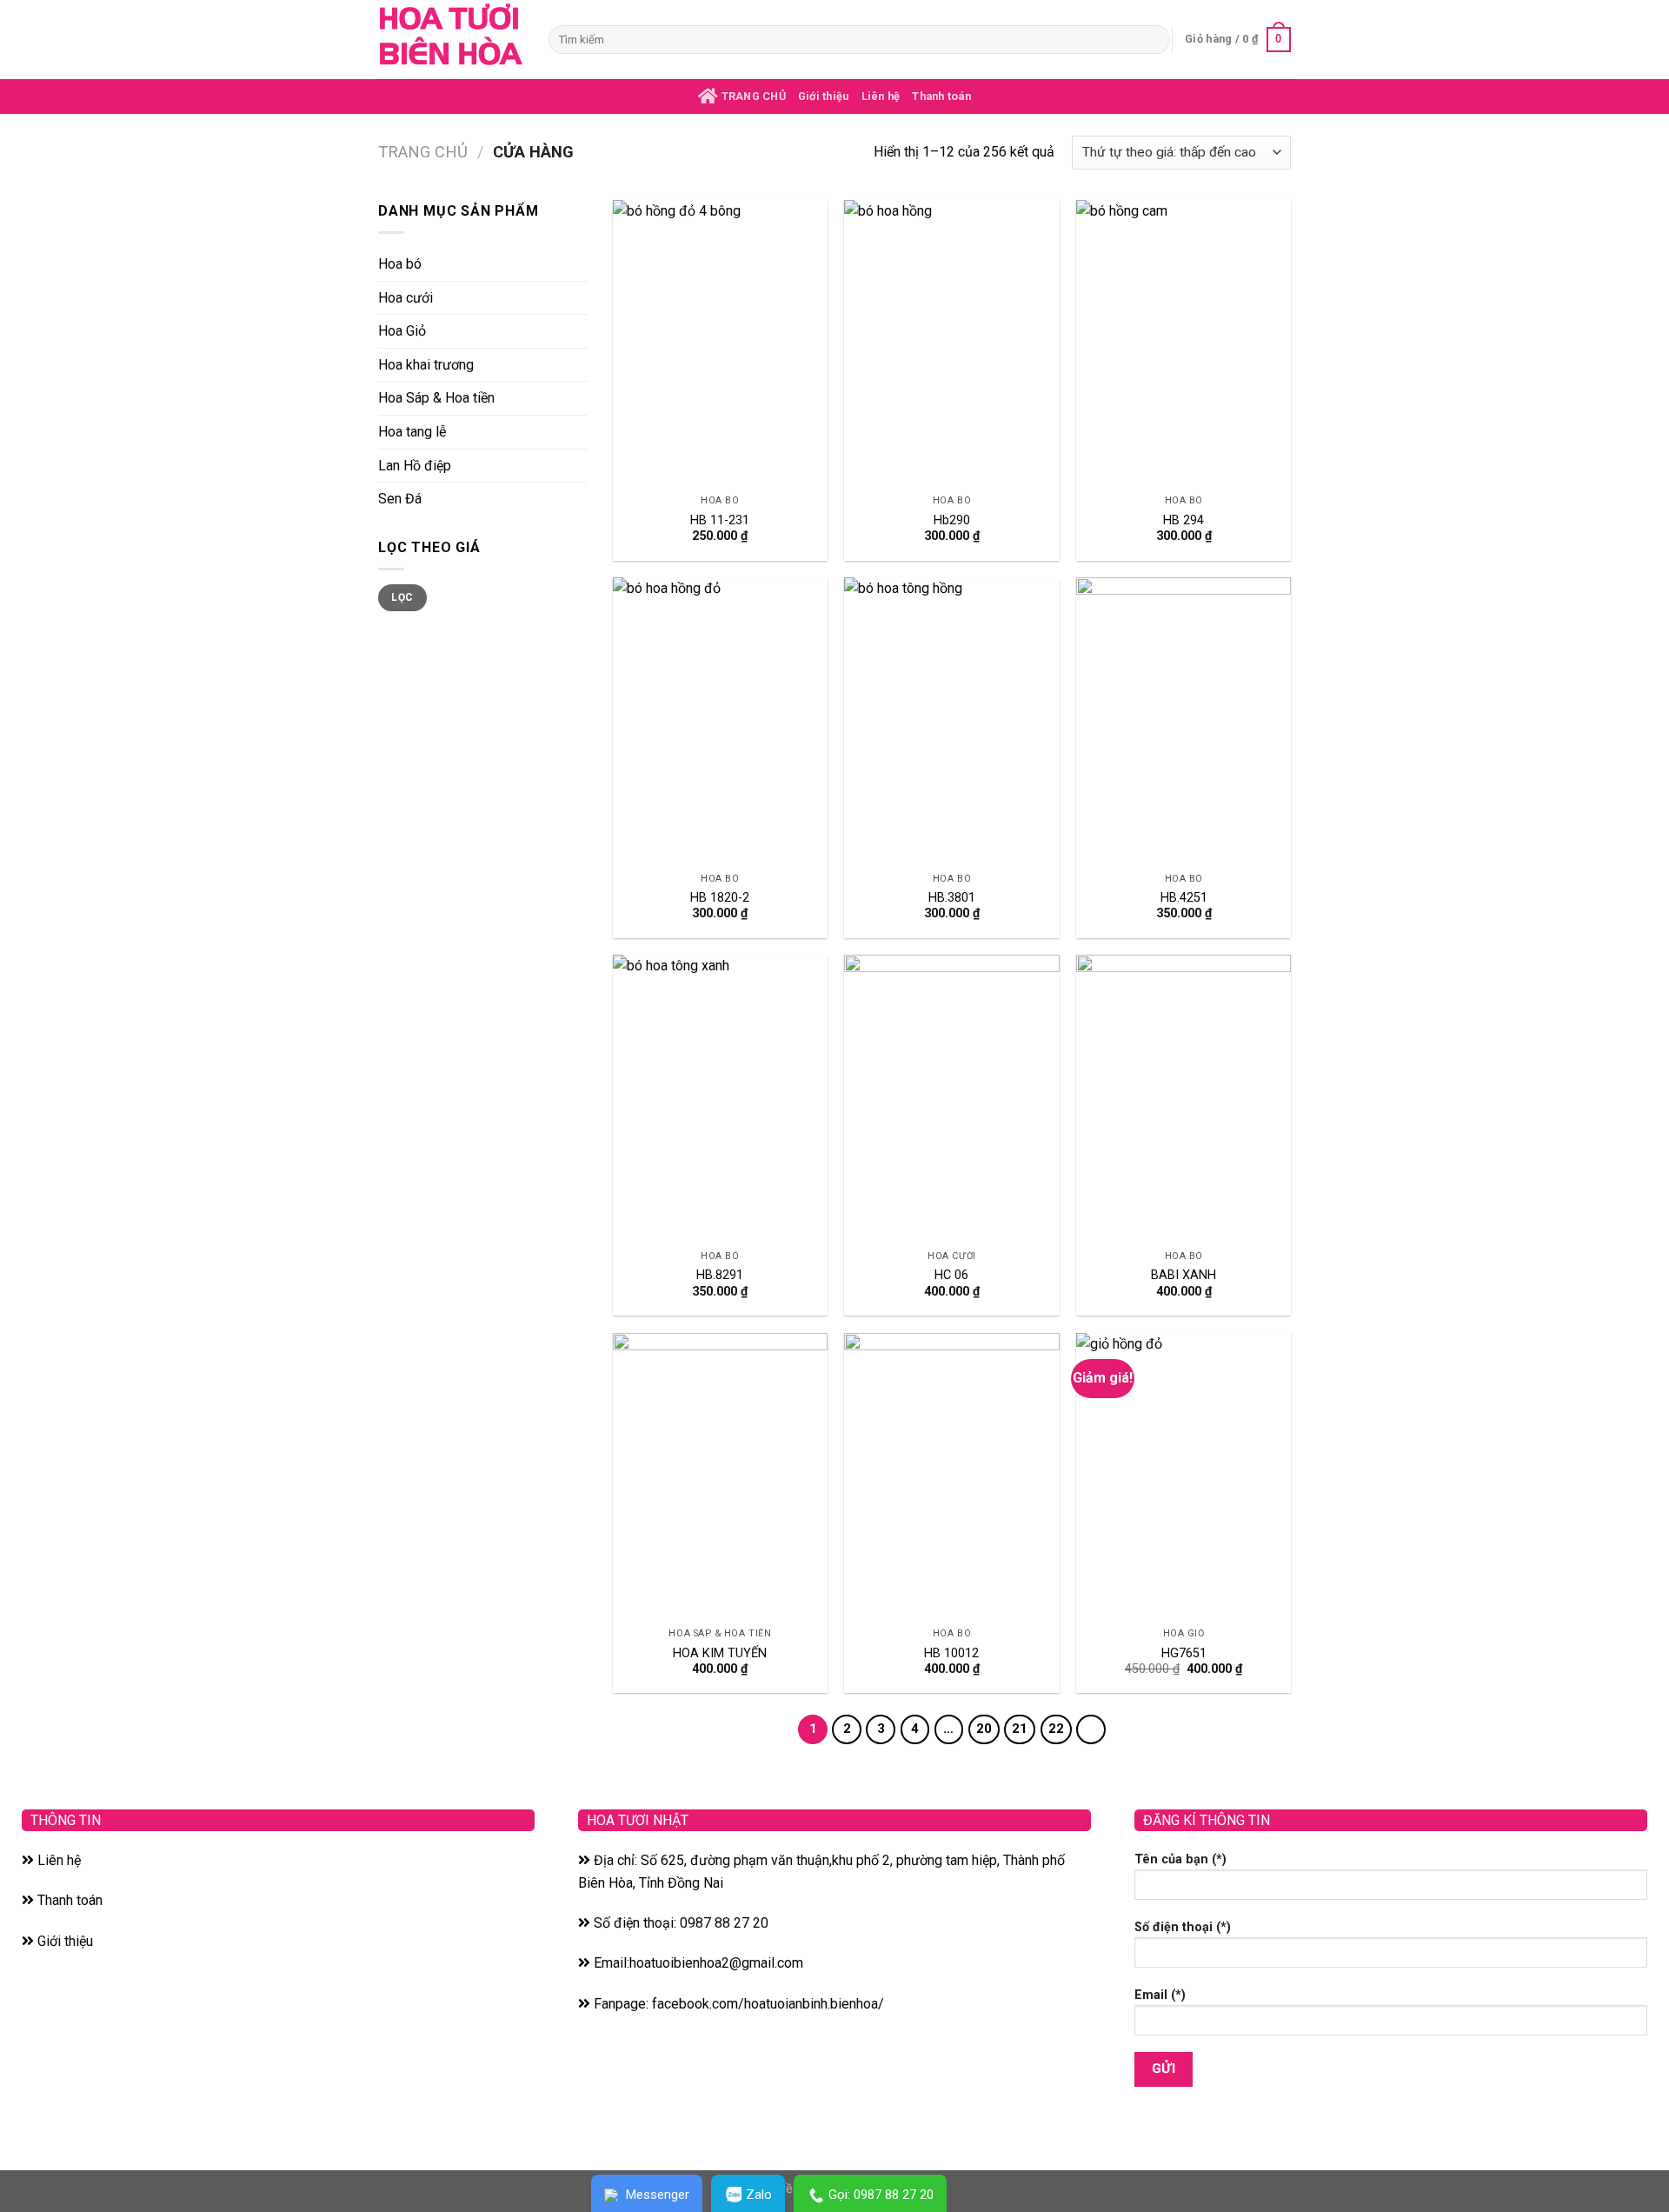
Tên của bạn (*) (1180, 1859)
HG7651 (1184, 1653)
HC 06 (951, 1275)
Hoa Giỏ (402, 331)
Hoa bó (400, 264)
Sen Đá (400, 499)
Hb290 (952, 520)
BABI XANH (1184, 1275)
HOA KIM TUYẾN (720, 1653)
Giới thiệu (824, 96)
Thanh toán (941, 96)
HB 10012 (951, 1653)
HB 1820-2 (720, 898)
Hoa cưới (406, 298)
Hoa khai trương (426, 365)
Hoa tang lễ (412, 432)
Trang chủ (423, 152)
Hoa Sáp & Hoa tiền (436, 398)
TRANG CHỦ (752, 96)
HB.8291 (720, 1275)
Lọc (402, 597)
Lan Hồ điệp (415, 466)
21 (1020, 1729)
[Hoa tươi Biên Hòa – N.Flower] (450, 40)
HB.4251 (1184, 898)
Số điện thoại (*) (1183, 1927)
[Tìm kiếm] (1154, 40)
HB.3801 (952, 898)
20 (984, 1729)
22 (1056, 1729)
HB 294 (1184, 520)
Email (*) (1160, 1995)
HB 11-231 (720, 520)
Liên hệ (881, 96)
